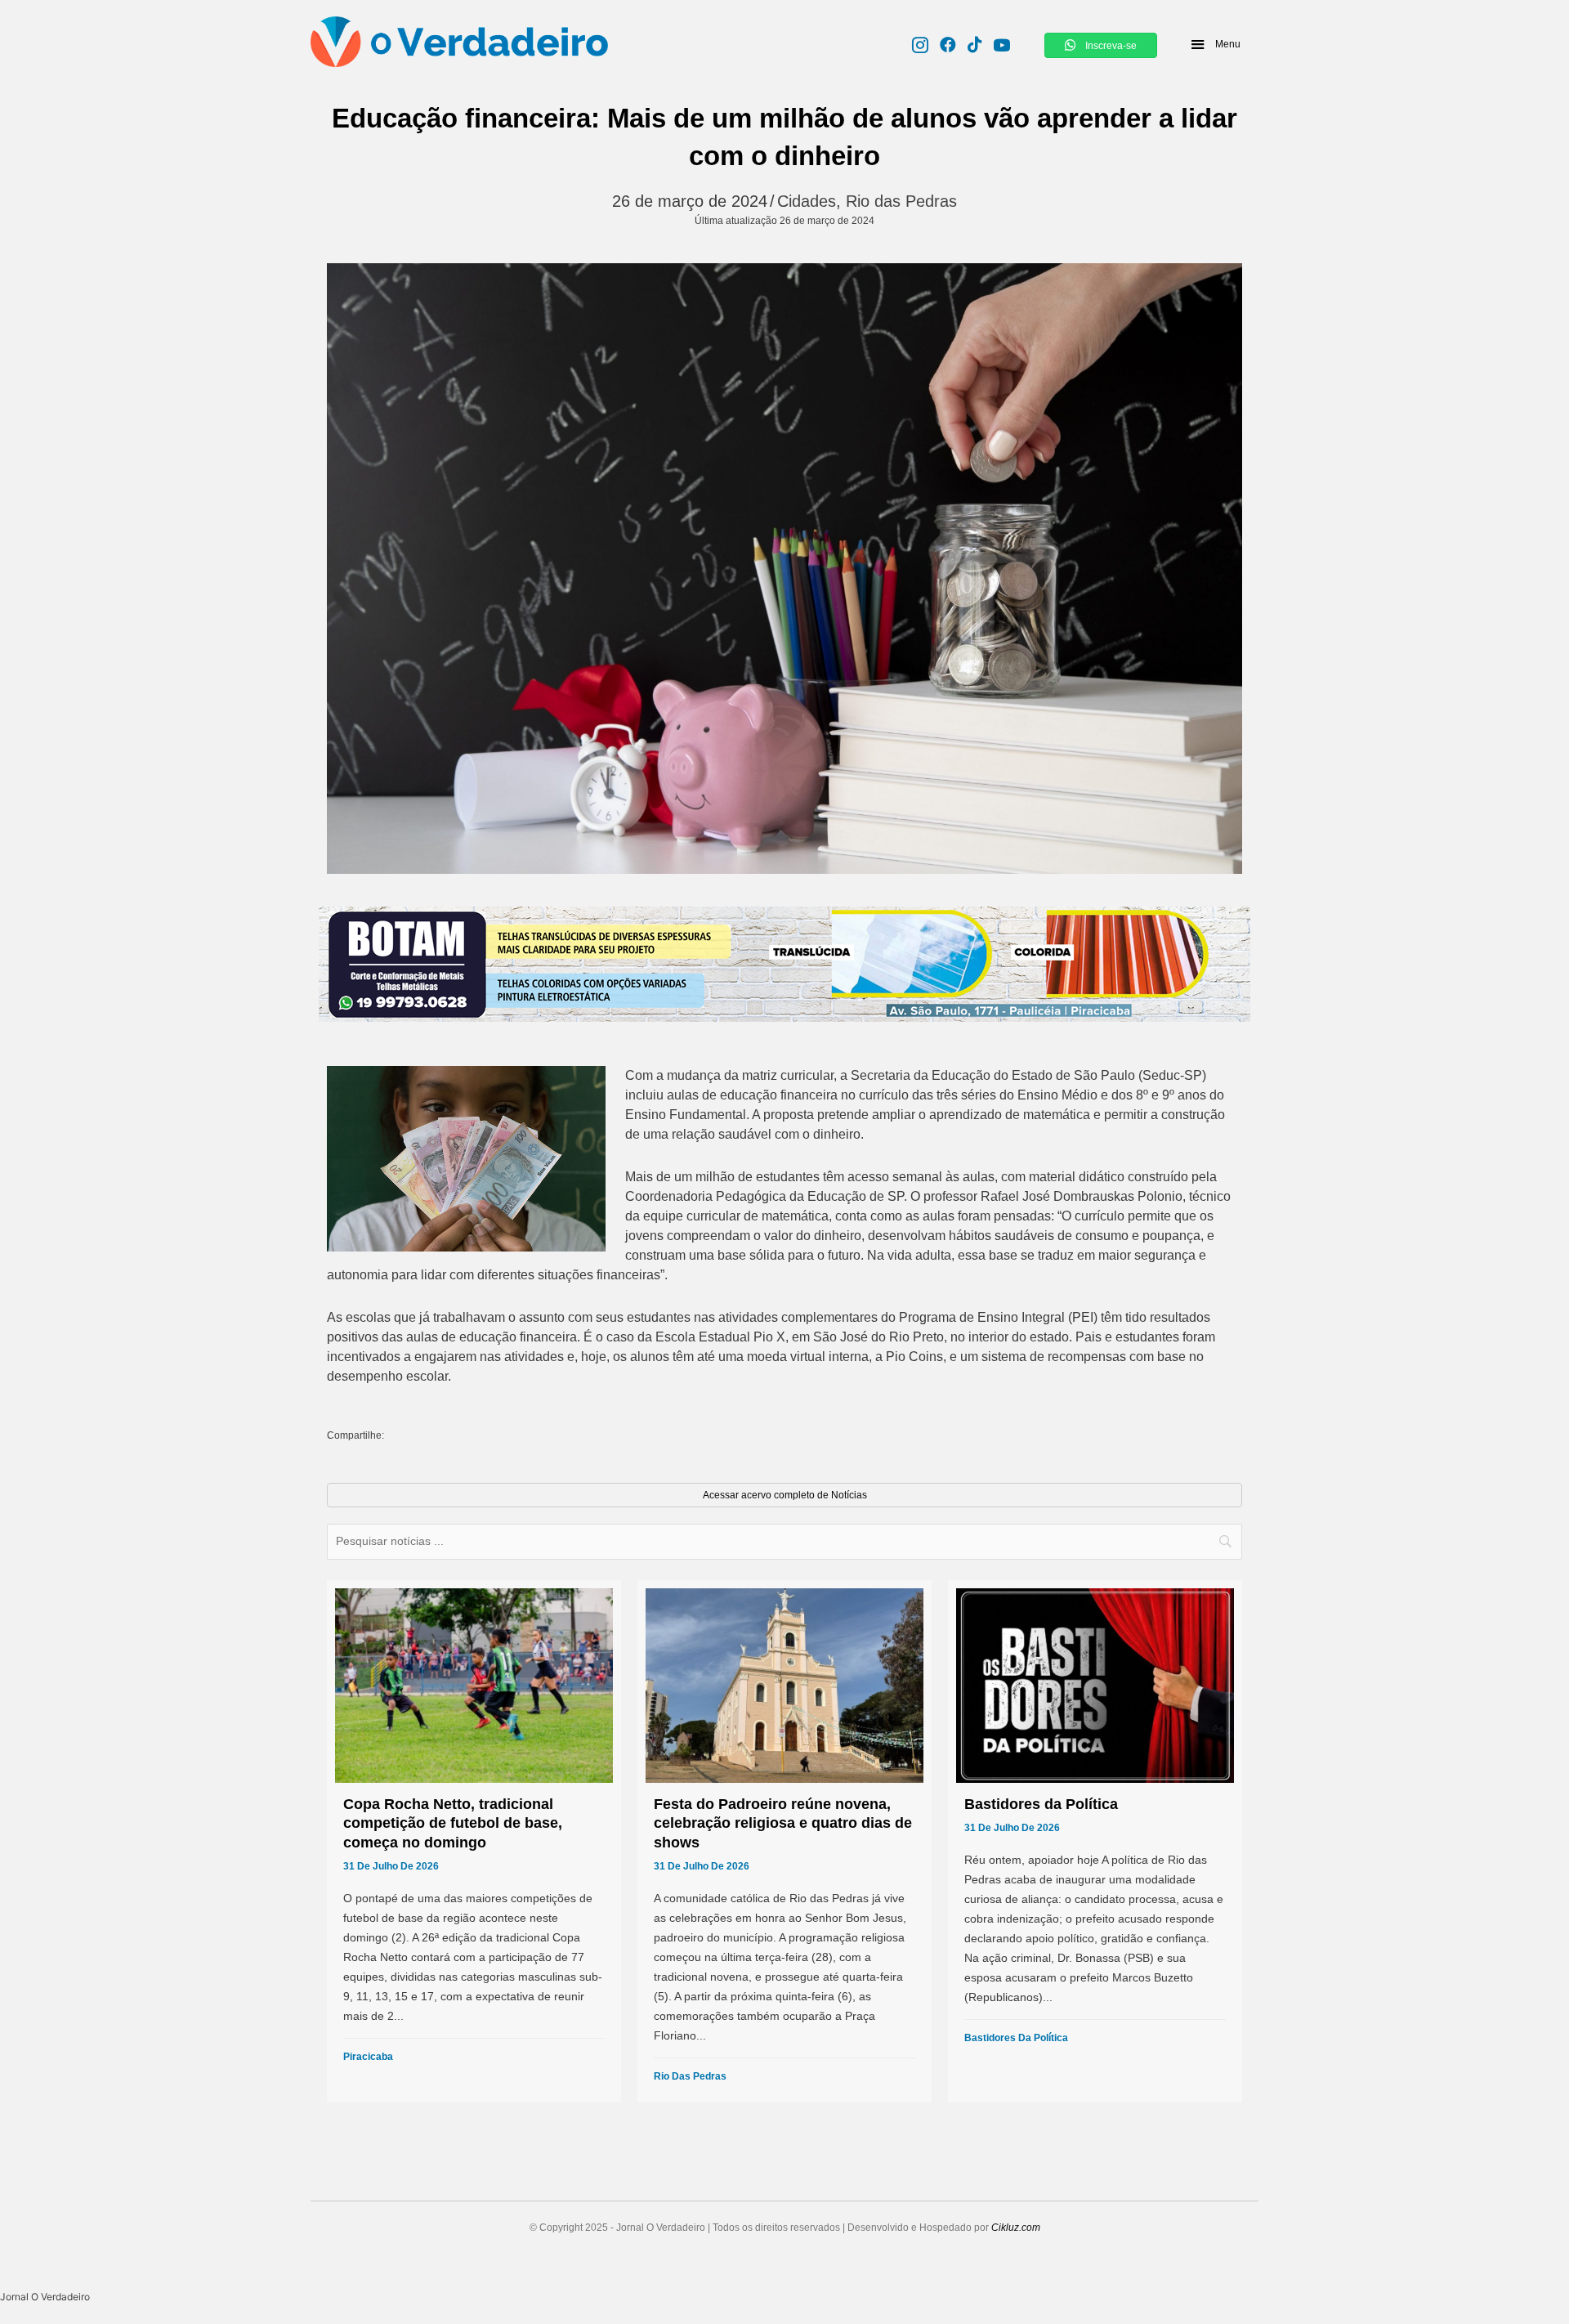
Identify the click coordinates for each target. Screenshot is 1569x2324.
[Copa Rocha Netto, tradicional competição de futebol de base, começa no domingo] (474, 1841)
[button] (1215, 44)
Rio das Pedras (901, 201)
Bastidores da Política (1016, 2038)
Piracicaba (368, 2057)
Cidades (807, 201)
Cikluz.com (1016, 2228)
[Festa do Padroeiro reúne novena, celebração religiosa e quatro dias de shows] (784, 1841)
